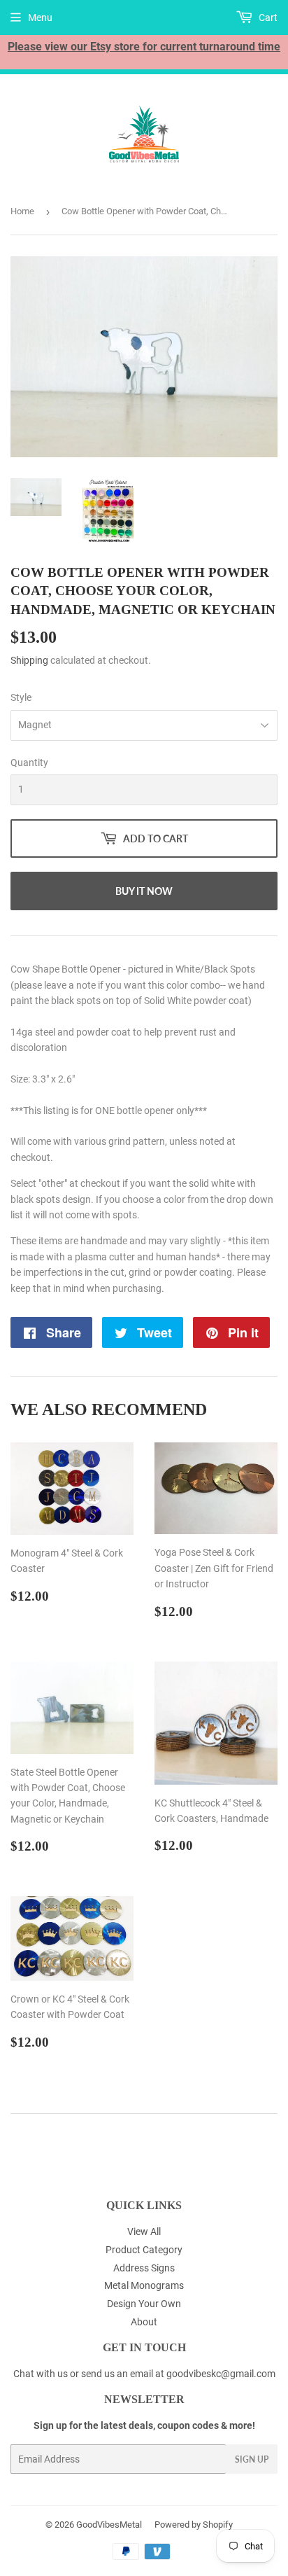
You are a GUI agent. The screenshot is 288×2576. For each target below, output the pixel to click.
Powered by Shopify (194, 2525)
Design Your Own (144, 2304)
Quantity (29, 763)
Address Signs (144, 2268)
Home (22, 211)
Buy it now (144, 891)
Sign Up (252, 2459)
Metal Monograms (144, 2285)
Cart (267, 18)
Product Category (144, 2250)
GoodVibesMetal (109, 2525)
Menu (40, 18)
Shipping (29, 660)
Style (21, 697)
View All (144, 2232)
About (144, 2322)
